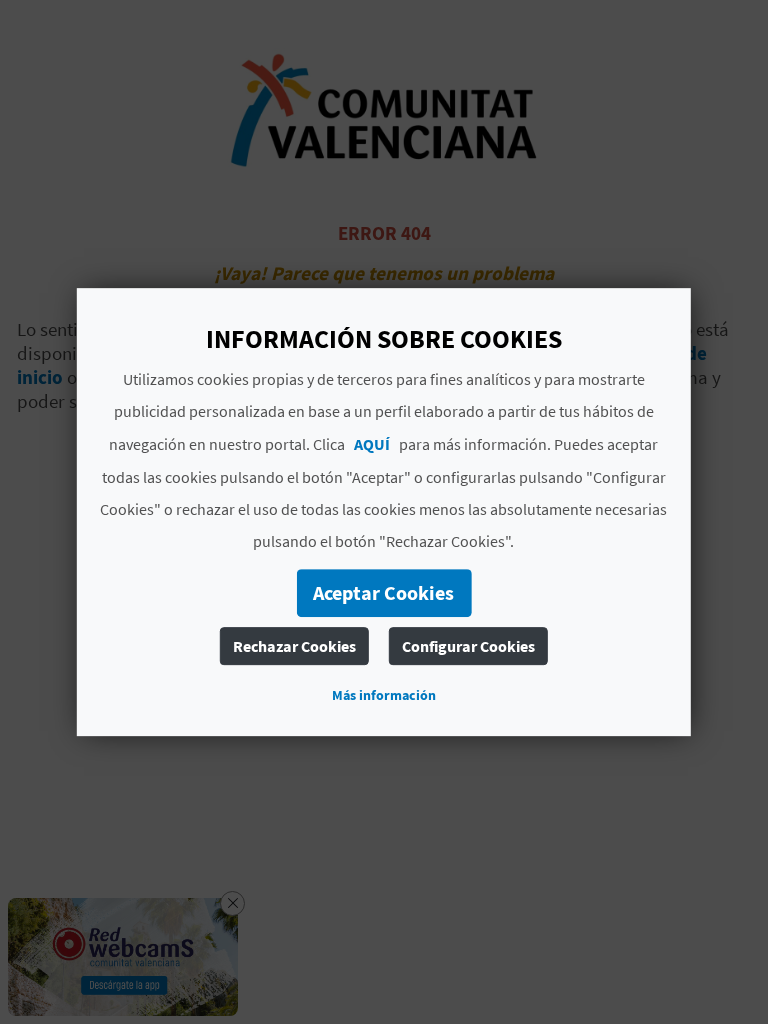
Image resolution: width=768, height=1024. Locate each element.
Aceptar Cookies (383, 592)
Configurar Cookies (468, 646)
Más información (384, 695)
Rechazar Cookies (294, 646)
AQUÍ (372, 444)
